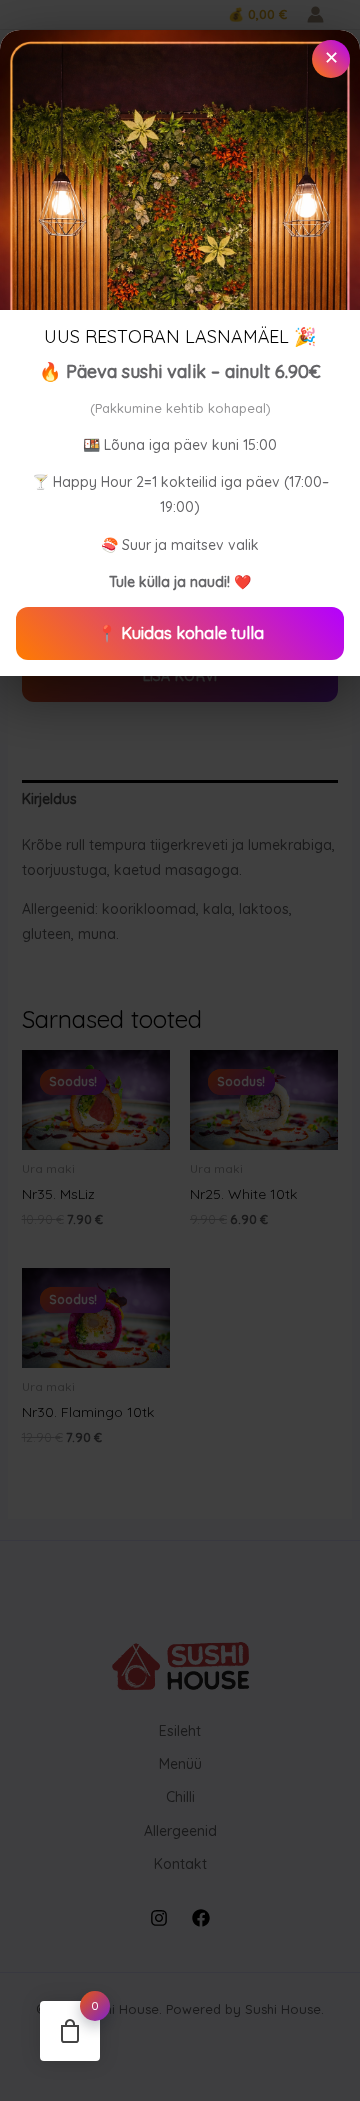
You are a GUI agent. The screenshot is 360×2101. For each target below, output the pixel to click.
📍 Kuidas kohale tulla (180, 633)
